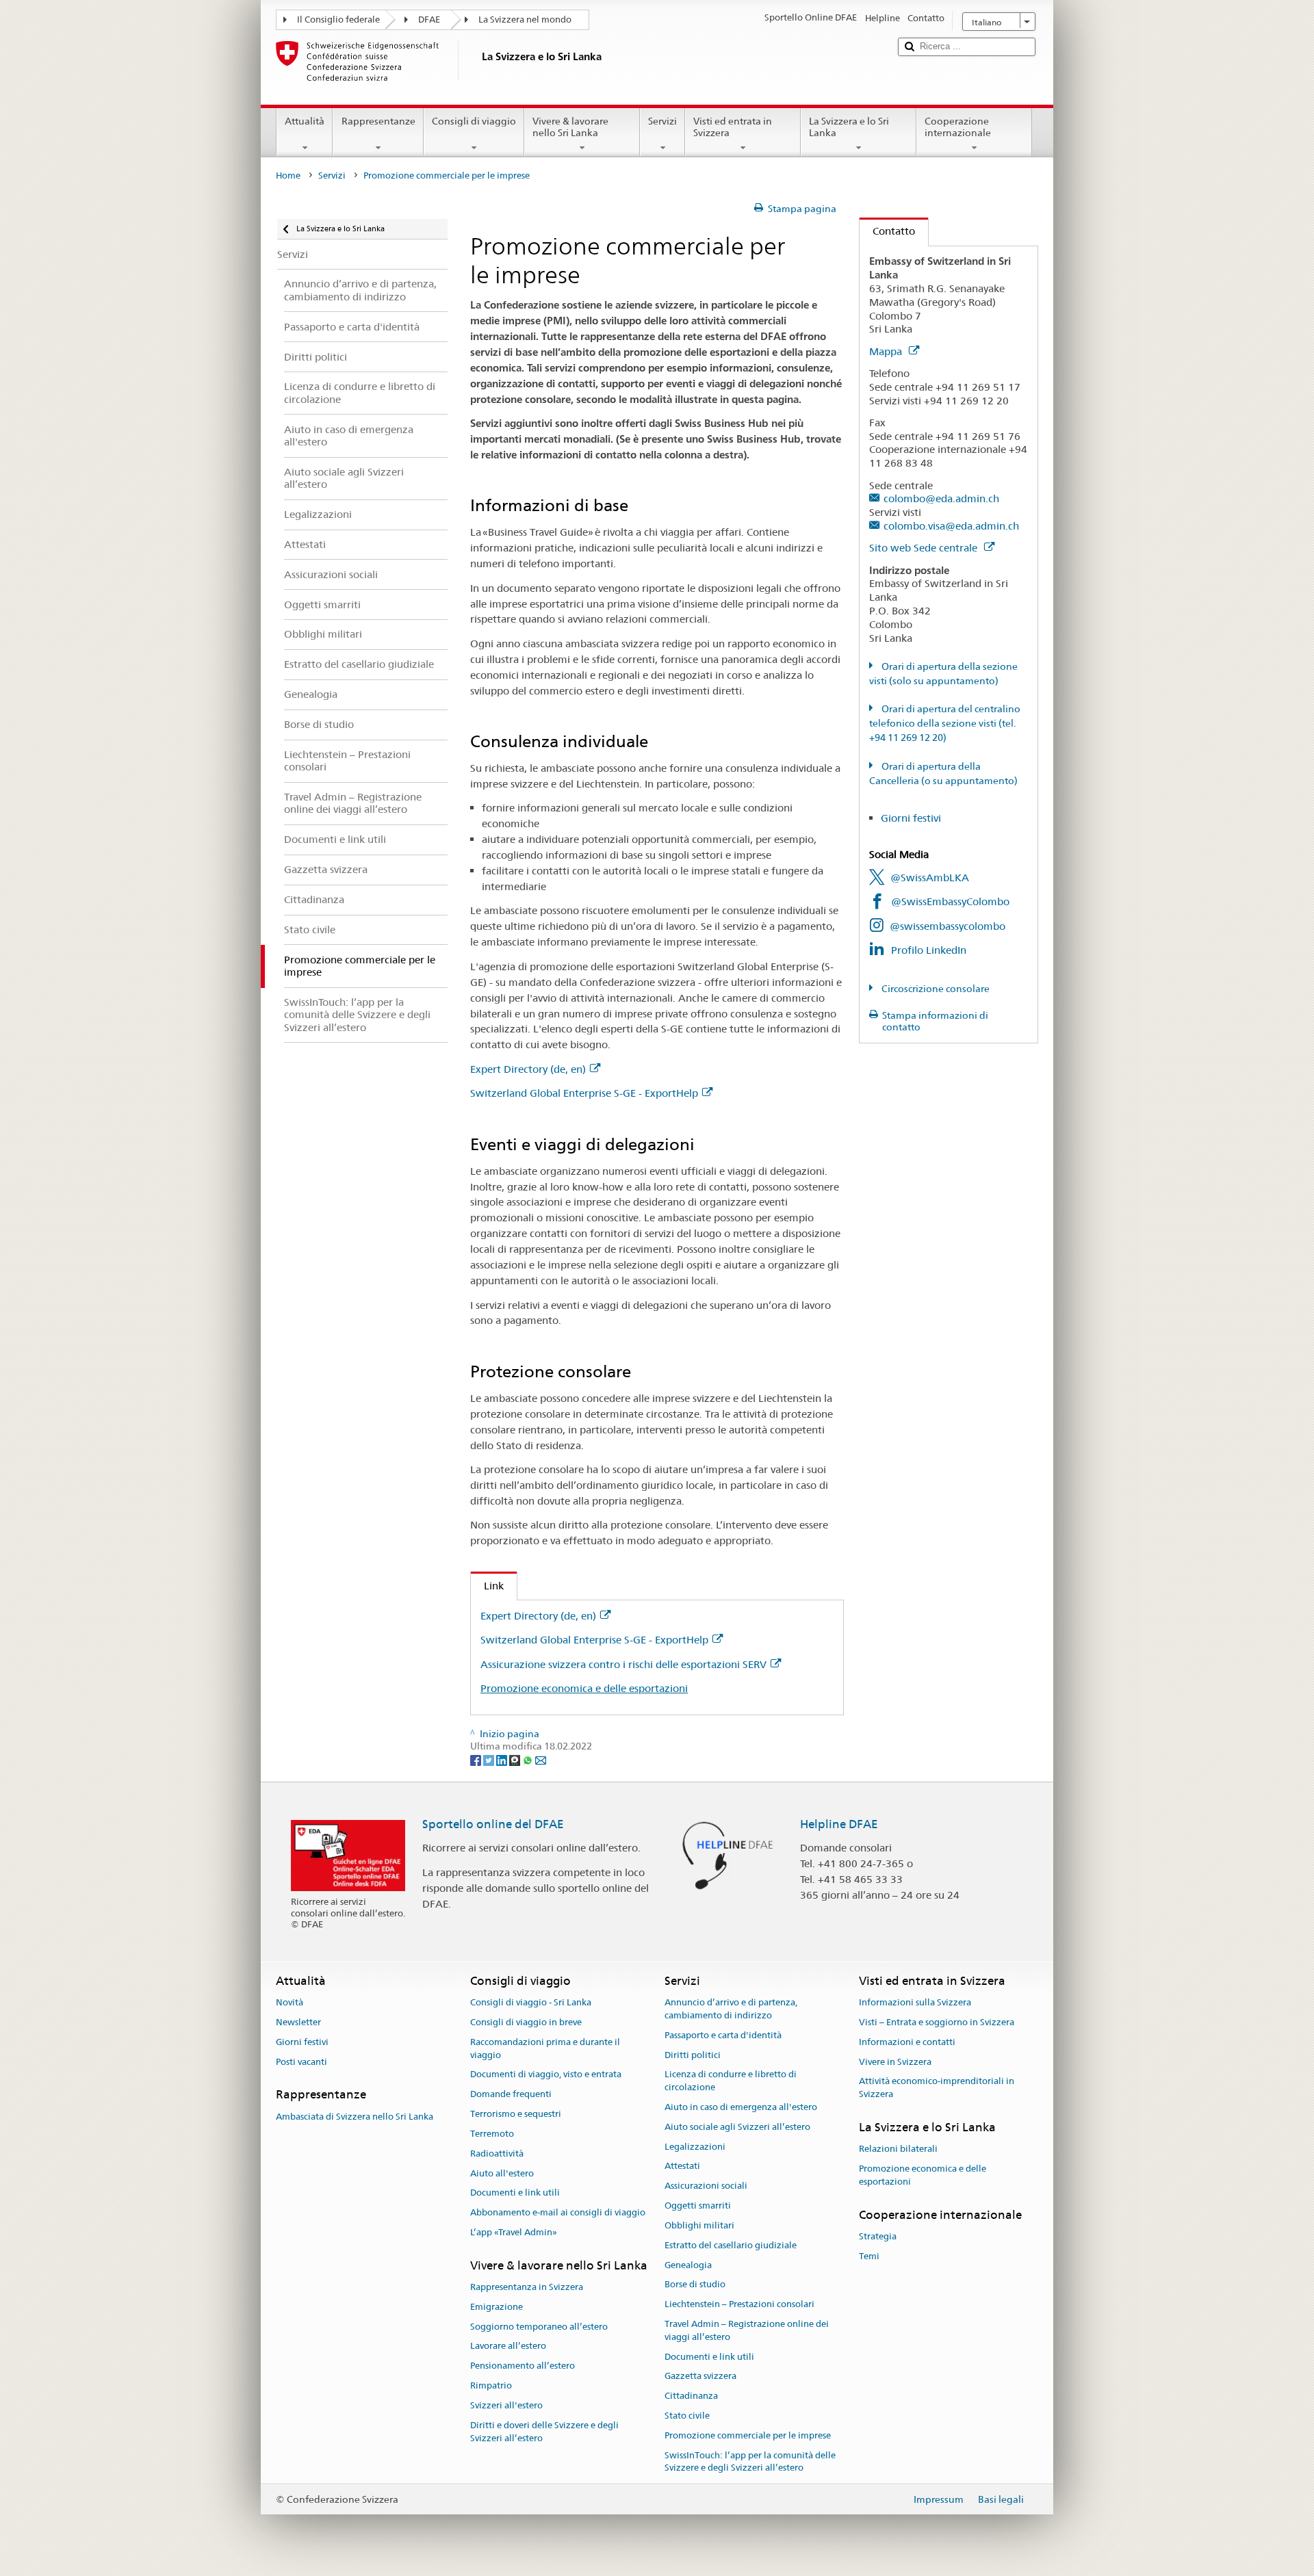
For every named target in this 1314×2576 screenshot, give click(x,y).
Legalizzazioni (695, 2147)
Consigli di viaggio (474, 121)
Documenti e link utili (515, 2193)
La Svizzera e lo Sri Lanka (849, 127)
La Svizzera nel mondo (525, 19)
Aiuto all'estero (502, 2173)
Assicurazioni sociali (706, 2186)
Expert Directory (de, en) (528, 1069)
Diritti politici (693, 2055)
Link (487, 1586)
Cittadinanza (691, 2396)
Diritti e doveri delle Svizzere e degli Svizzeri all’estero (544, 2432)
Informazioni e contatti (907, 2042)
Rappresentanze (378, 121)
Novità (289, 2002)
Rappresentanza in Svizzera (527, 2287)
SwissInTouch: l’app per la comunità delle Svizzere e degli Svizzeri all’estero (750, 2462)
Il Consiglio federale (338, 19)
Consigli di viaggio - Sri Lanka (531, 2002)
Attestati (682, 2167)
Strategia (878, 2236)
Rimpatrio (491, 2385)
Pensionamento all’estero (523, 2366)
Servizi (662, 121)
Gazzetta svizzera (700, 2377)
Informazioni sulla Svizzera (915, 2002)
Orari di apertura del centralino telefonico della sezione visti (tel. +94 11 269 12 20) (945, 723)
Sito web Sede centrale (925, 548)
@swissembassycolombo (948, 926)
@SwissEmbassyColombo (950, 901)
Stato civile (687, 2416)
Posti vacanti (301, 2062)
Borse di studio (695, 2285)
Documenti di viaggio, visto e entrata (546, 2075)
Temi (869, 2256)
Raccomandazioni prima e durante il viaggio (545, 2048)
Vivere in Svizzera (895, 2062)
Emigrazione (497, 2307)
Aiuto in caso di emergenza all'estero (741, 2107)
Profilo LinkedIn (929, 950)
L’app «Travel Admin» (514, 2232)
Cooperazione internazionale (958, 127)
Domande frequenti (511, 2095)
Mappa (887, 351)
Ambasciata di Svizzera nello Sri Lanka (355, 2117)
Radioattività (497, 2154)
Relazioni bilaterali (898, 2149)
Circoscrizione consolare (935, 989)
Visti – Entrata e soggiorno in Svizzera (937, 2022)
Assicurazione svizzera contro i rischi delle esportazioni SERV (623, 1664)
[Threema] (516, 1759)
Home (288, 175)
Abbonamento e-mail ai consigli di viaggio (558, 2212)
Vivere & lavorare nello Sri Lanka (570, 127)
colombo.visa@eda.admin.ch (951, 526)
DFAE (429, 19)
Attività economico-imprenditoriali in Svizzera (937, 2088)
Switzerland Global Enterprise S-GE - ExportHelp (584, 1093)
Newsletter (298, 2022)
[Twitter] (490, 1759)
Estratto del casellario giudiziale (731, 2245)
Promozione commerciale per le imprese (748, 2435)
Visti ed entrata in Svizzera (733, 127)
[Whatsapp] (529, 1759)
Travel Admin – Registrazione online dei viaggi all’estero (747, 2330)
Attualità (305, 121)
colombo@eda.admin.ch (941, 498)
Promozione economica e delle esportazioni (584, 1688)
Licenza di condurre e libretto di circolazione (731, 2081)
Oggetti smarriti (698, 2206)
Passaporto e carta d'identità (723, 2035)
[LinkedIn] (503, 1759)
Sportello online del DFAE (493, 1824)
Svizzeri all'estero (506, 2405)
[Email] (541, 1759)
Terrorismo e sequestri (516, 2114)
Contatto (887, 231)
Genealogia (688, 2265)
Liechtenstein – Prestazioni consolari (739, 2304)
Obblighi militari (699, 2225)
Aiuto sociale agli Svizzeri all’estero (737, 2127)
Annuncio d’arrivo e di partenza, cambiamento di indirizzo (731, 2009)
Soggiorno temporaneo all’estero (539, 2327)
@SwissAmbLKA (930, 877)
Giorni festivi (911, 818)
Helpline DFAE (839, 1824)
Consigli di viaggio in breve (526, 2022)
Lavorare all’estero (508, 2346)
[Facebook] (477, 1759)
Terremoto (492, 2134)
